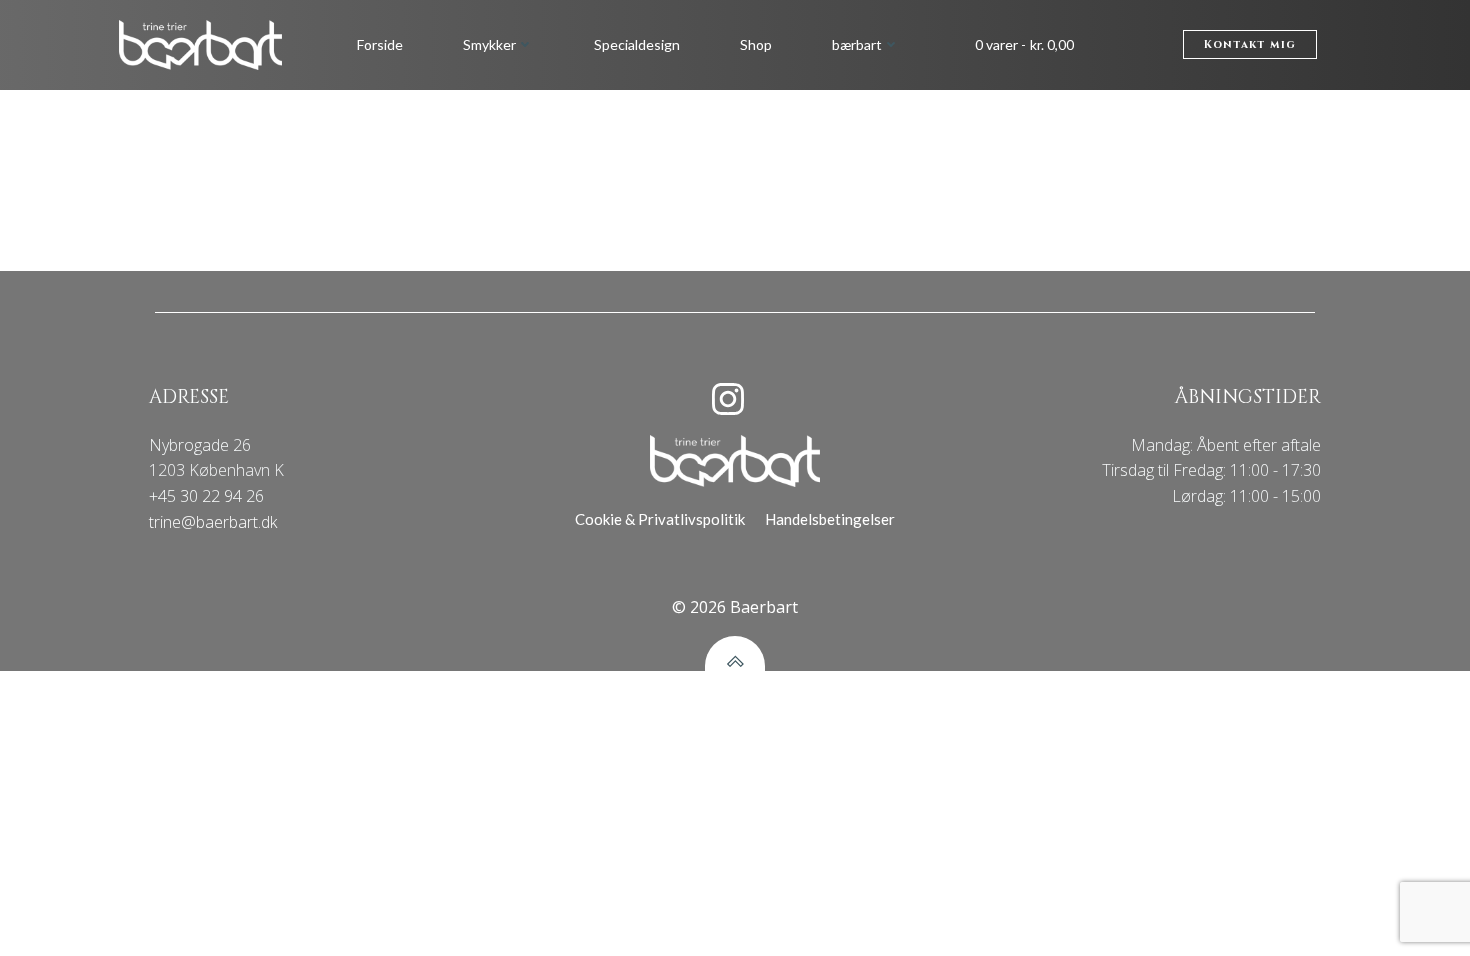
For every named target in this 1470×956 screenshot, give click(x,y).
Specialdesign (637, 44)
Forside (380, 44)
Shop (756, 44)
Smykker (489, 44)
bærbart (857, 44)
